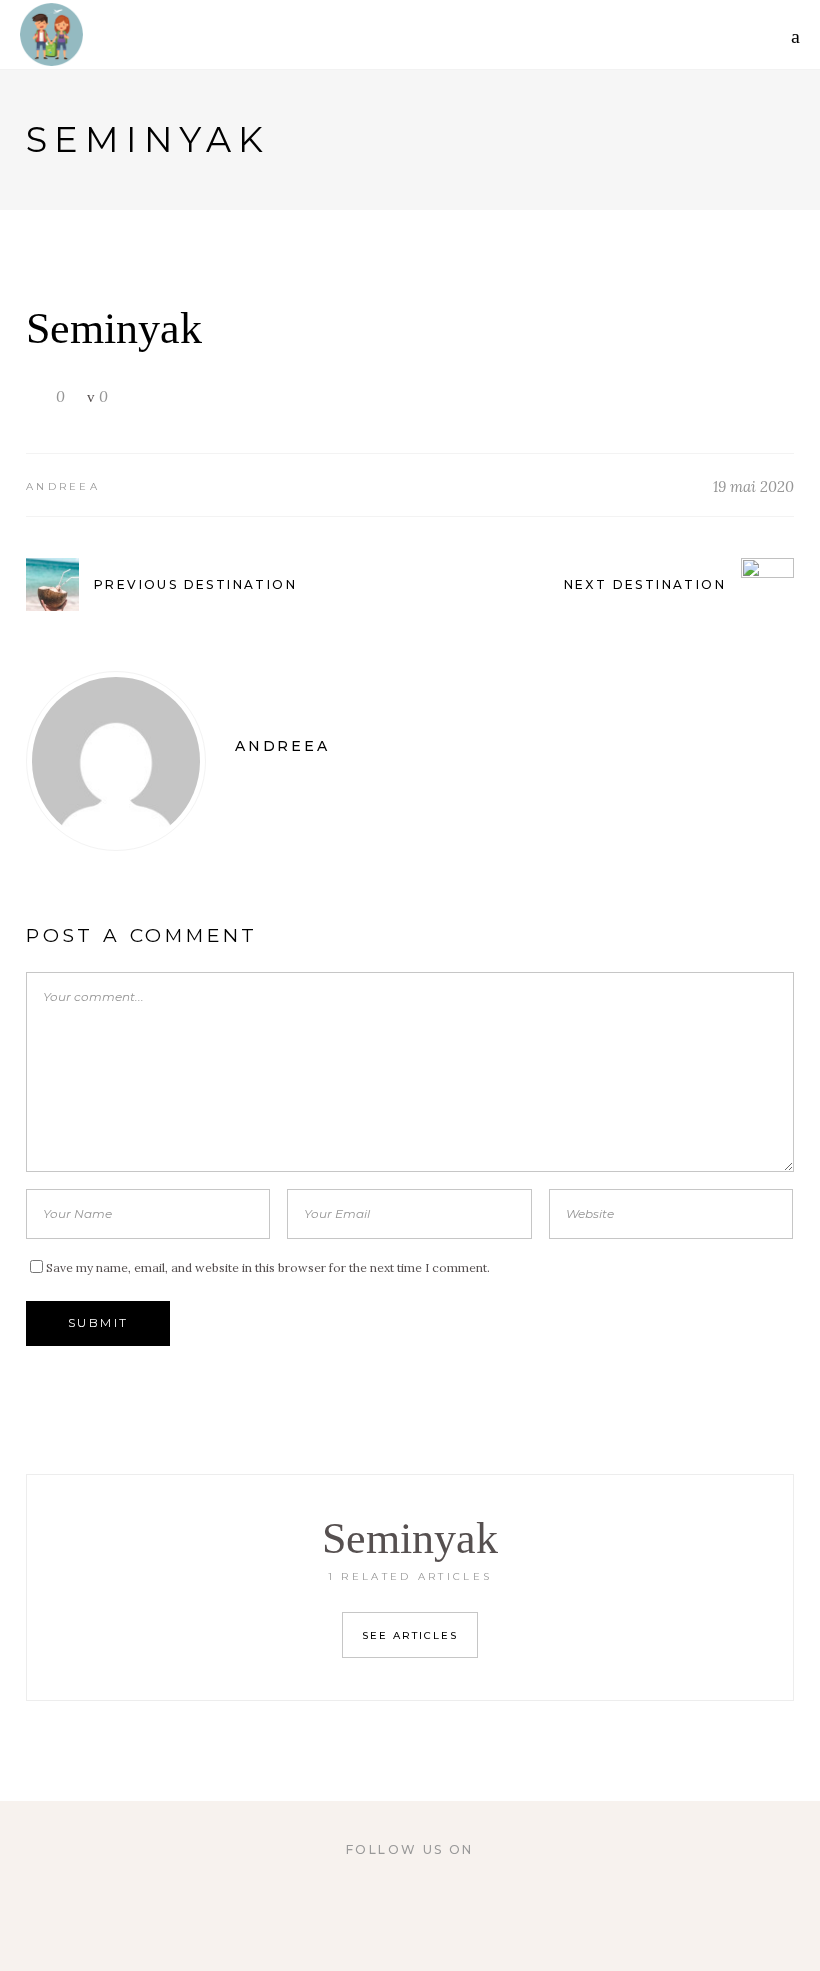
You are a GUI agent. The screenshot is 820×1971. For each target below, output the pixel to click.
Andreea (63, 486)
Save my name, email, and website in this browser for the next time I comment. (268, 1267)
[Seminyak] (116, 761)
